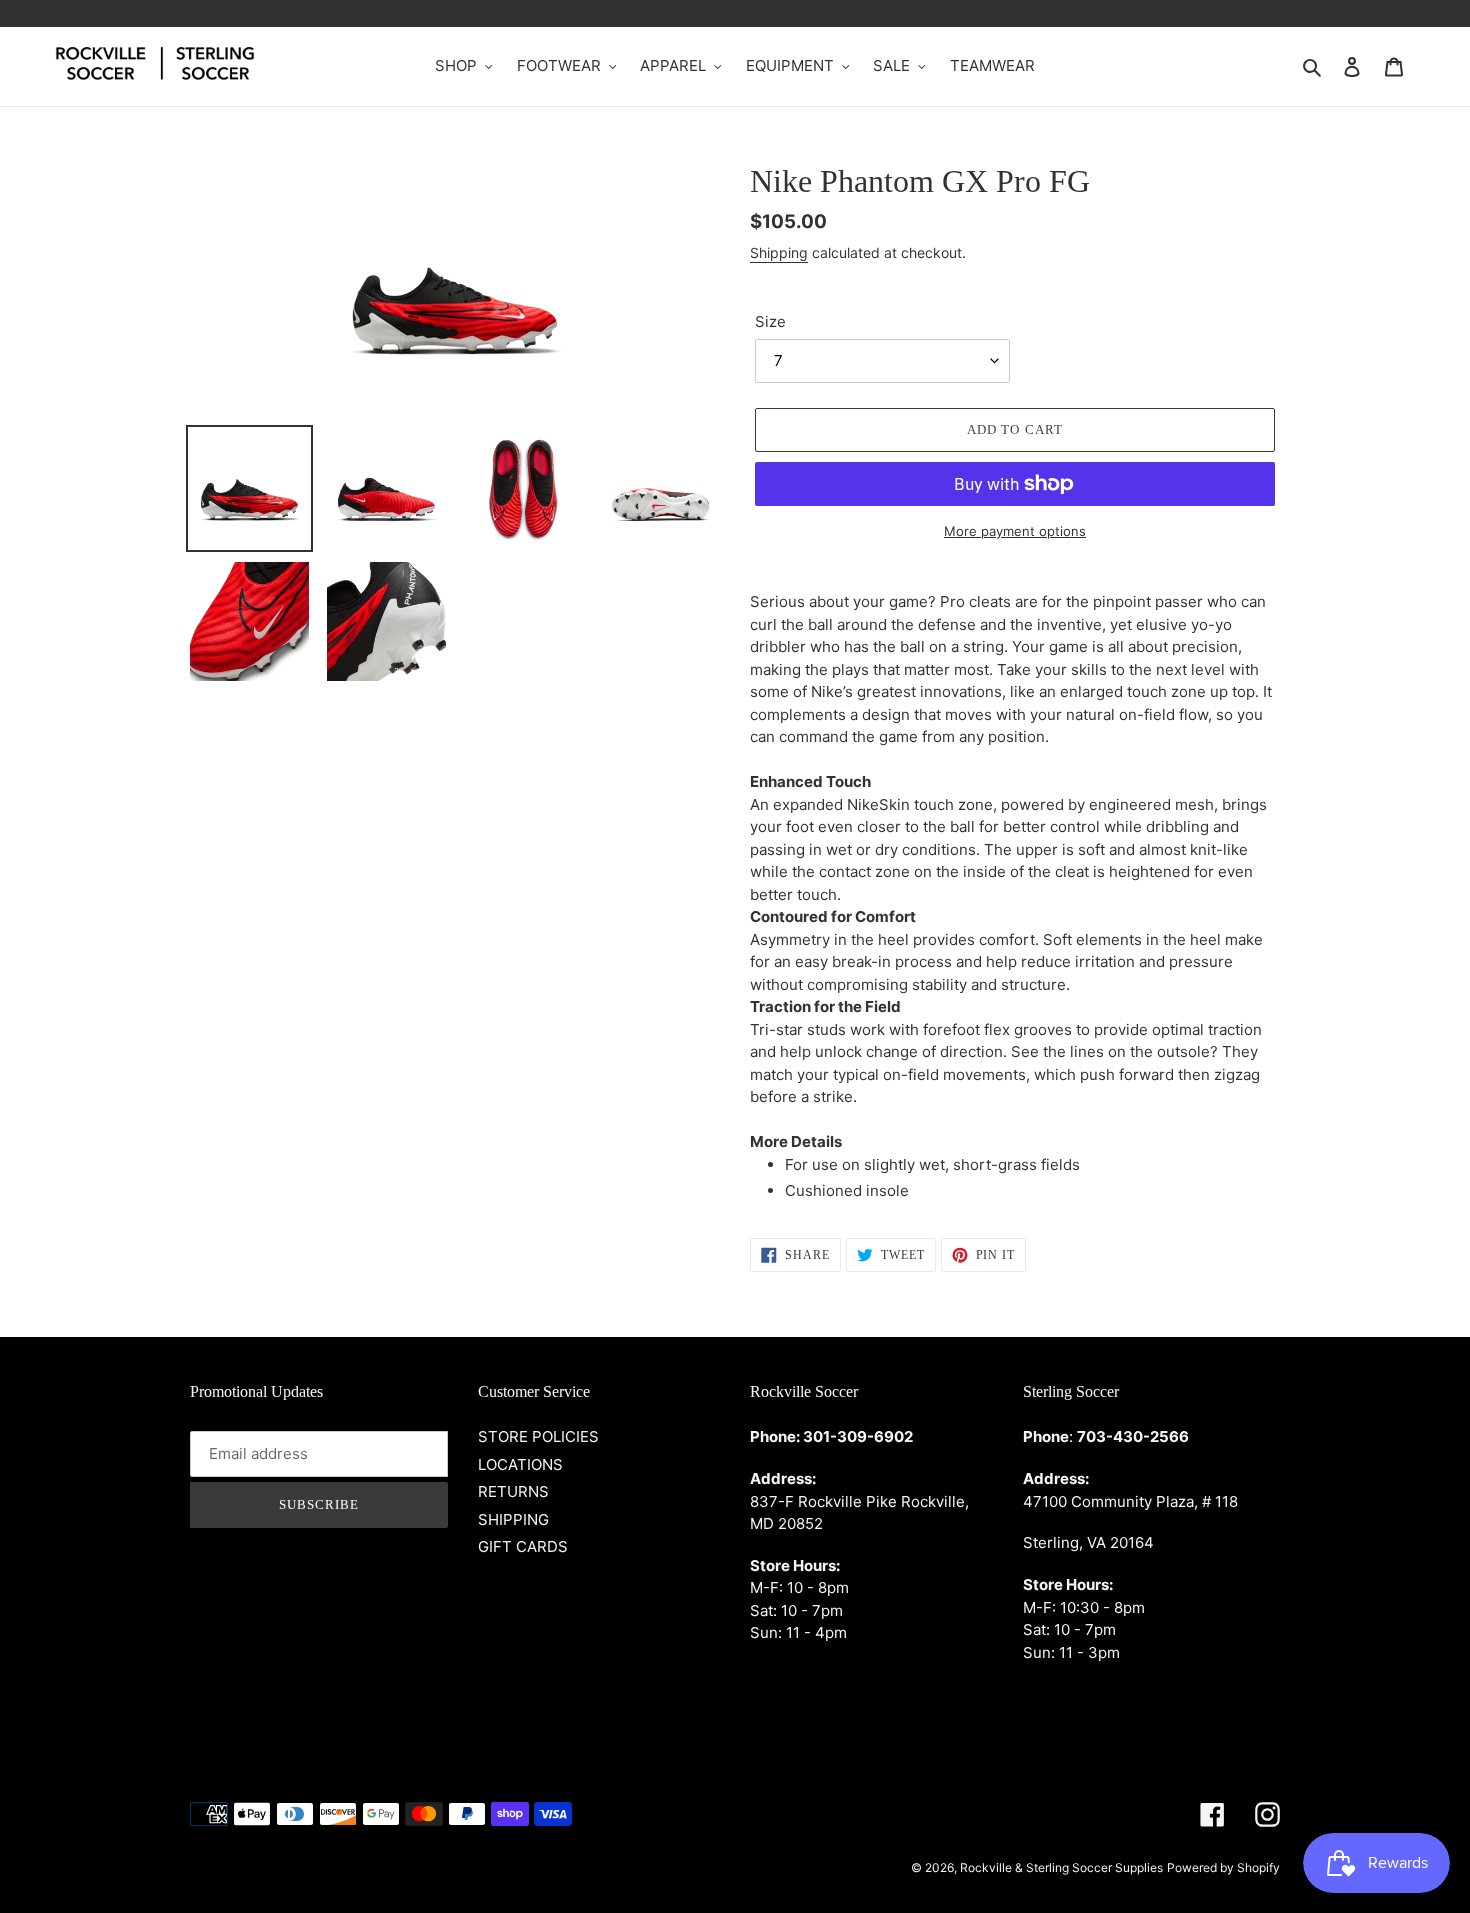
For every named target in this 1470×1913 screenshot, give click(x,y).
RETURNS (513, 1491)
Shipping (779, 252)
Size (770, 321)
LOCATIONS (520, 1464)
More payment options (1015, 531)
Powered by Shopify (1223, 1867)
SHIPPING (513, 1519)
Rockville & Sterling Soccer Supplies (1061, 1867)
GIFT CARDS (523, 1546)
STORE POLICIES (538, 1436)
